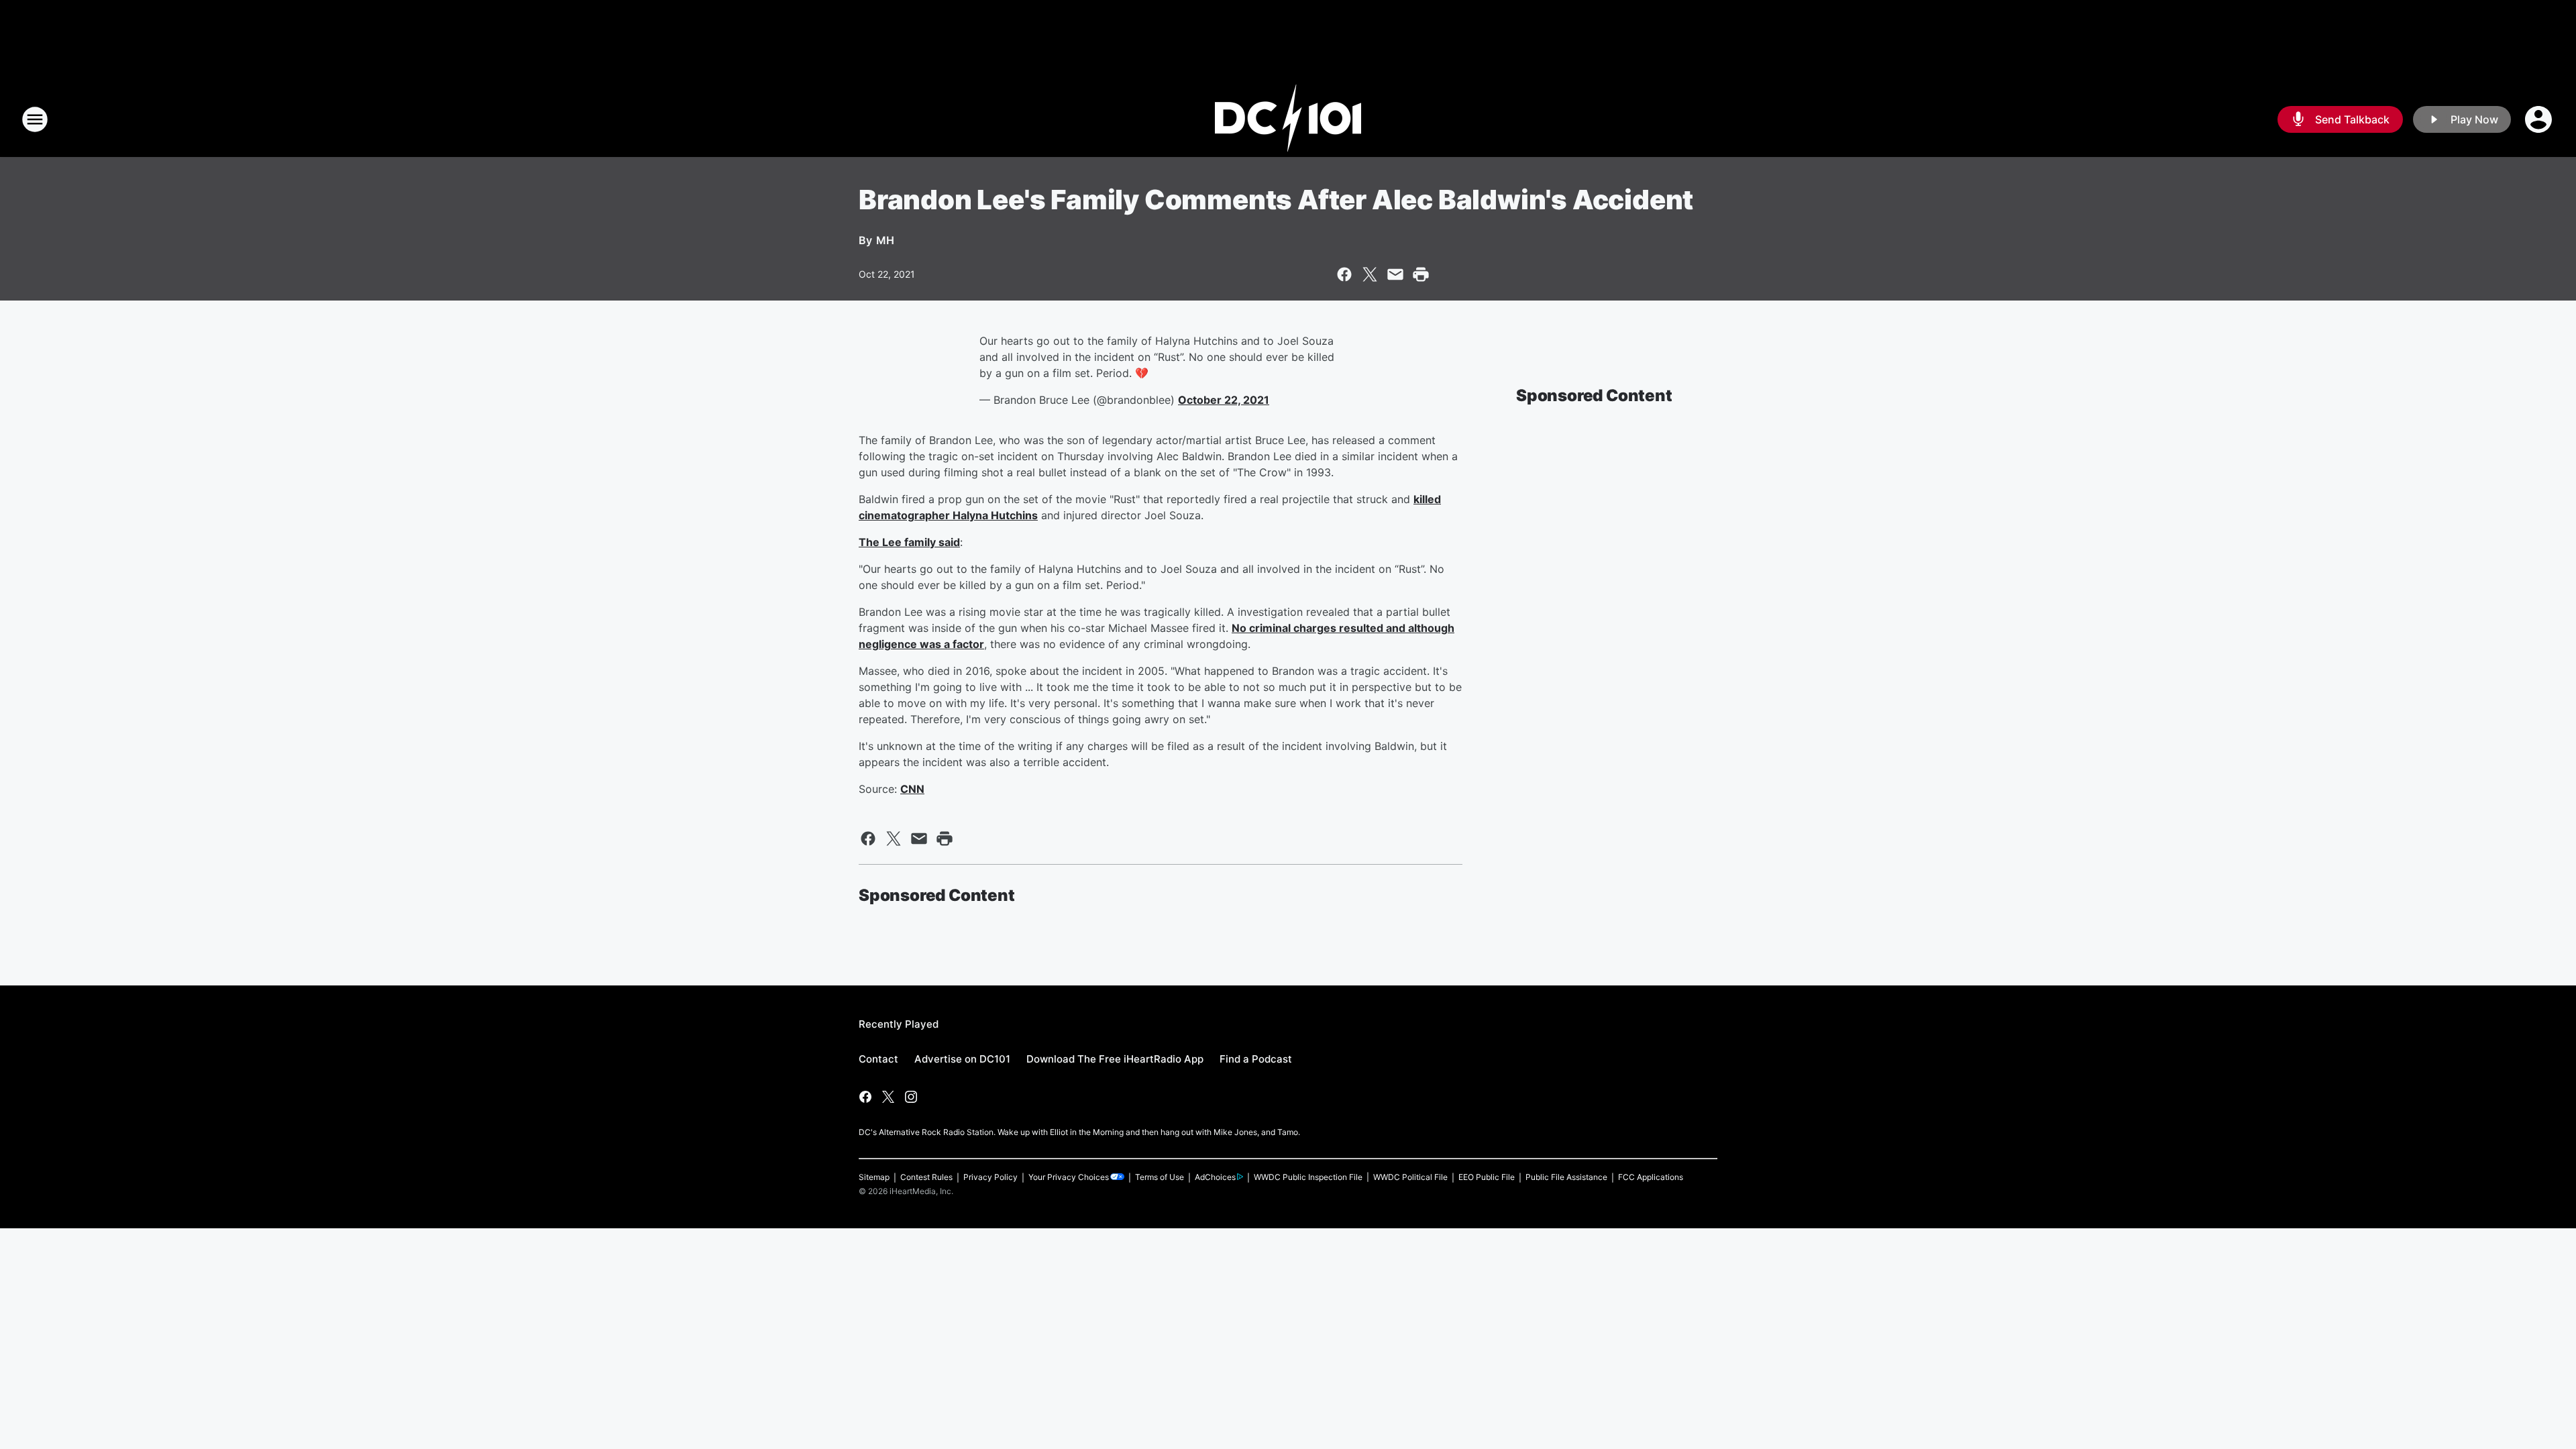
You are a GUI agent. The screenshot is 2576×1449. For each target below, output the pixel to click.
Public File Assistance (1566, 1177)
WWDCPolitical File (1410, 1177)
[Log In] (2540, 119)
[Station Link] (1288, 119)
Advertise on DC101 (962, 1059)
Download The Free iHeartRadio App (1115, 1059)
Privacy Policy (990, 1177)
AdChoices (1215, 1177)
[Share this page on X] (1370, 274)
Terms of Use (1160, 1177)
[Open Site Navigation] (35, 119)
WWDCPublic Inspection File (1308, 1177)
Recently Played (899, 1024)
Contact (878, 1059)
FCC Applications (1651, 1177)
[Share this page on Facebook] (1344, 274)
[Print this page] (1421, 274)
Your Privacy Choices (1069, 1177)
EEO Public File (1487, 1177)
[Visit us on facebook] (865, 1097)
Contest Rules (926, 1177)
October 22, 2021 (1224, 400)
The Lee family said (909, 542)
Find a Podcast (1256, 1059)
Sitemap (874, 1177)
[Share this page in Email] (1395, 274)
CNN (912, 789)
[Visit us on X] (888, 1097)
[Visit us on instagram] (911, 1097)
